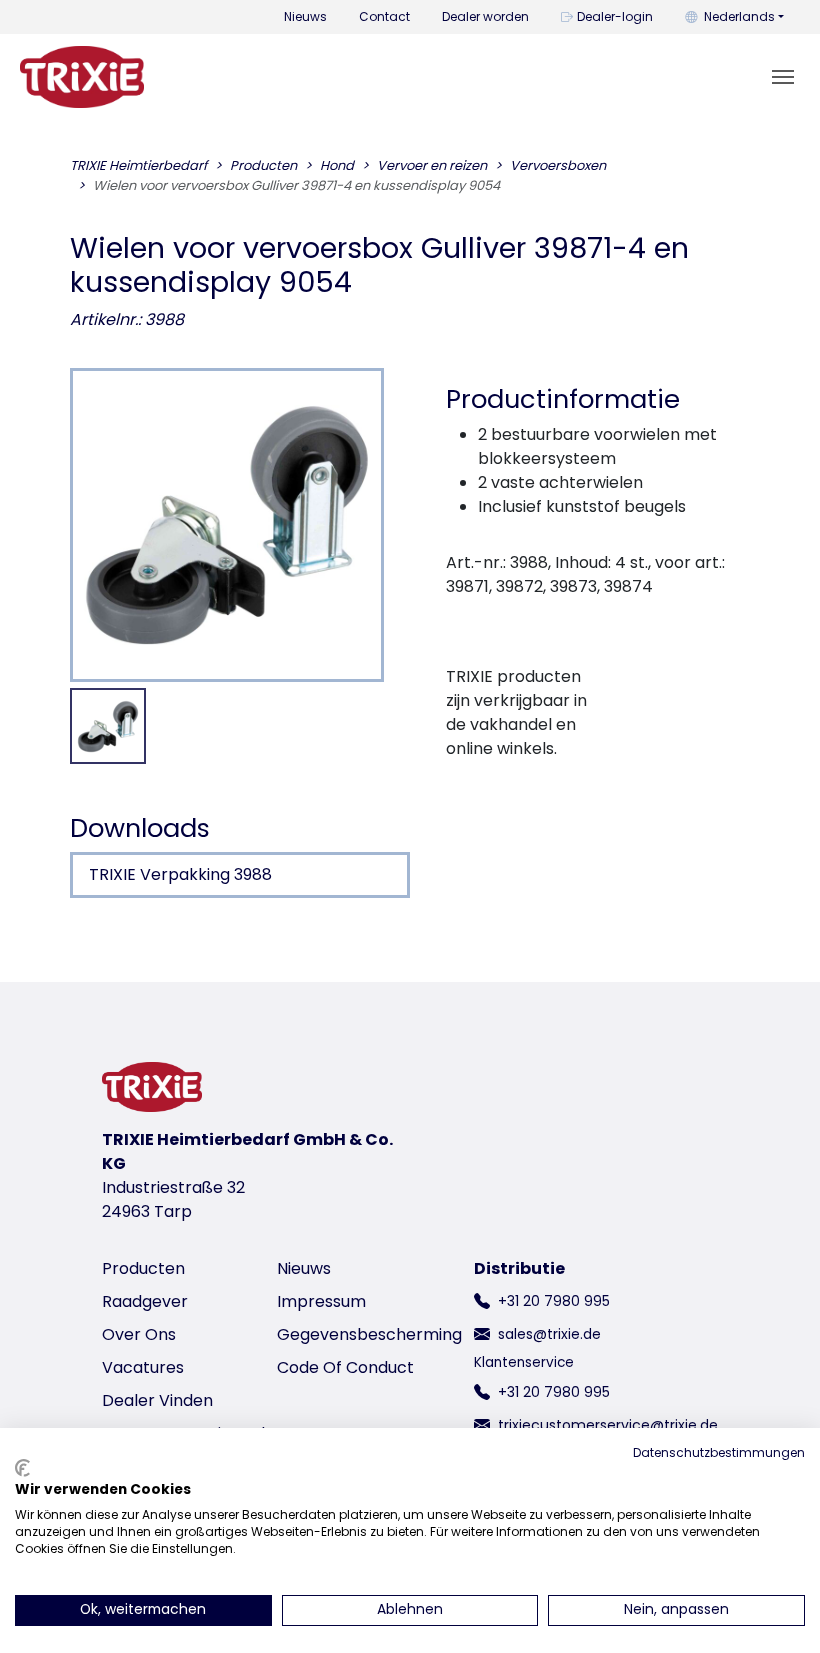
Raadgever (145, 1301)
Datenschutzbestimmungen (719, 1452)
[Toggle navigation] (783, 77)
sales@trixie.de (549, 1334)
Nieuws (305, 16)
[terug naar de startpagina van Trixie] (82, 77)
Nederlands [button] (739, 16)
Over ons (139, 1334)
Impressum (321, 1301)
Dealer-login (615, 16)
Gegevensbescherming (369, 1334)
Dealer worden (485, 16)
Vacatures (143, 1367)
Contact (384, 16)
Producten (143, 1268)
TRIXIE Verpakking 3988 (180, 874)
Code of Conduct (345, 1367)
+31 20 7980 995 (554, 1301)
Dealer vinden (157, 1400)
